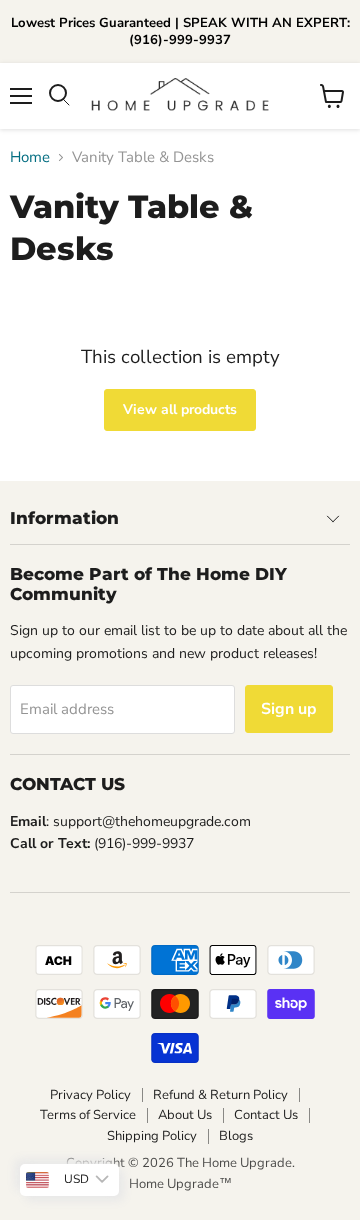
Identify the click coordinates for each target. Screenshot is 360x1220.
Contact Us (266, 1115)
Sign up (289, 709)
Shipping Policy (152, 1136)
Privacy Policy (90, 1095)
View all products (180, 409)
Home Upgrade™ (180, 1184)
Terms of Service (88, 1115)
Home (30, 157)
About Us (185, 1115)
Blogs (236, 1136)
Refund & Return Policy (220, 1095)
